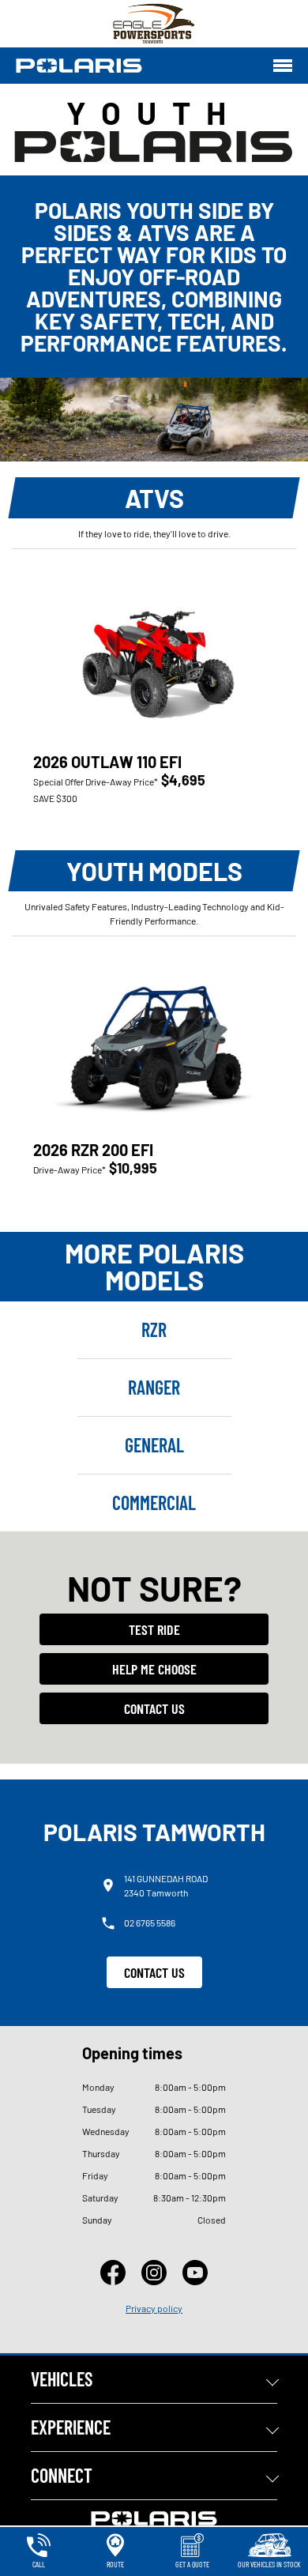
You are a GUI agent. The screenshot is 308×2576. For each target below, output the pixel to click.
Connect (62, 2475)
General (154, 1445)
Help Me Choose (154, 1669)
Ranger (154, 1387)
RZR (154, 1329)
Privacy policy (154, 2308)
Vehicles (62, 2379)
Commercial (154, 1503)
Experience (71, 2427)
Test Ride (154, 1629)
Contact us (154, 1708)
